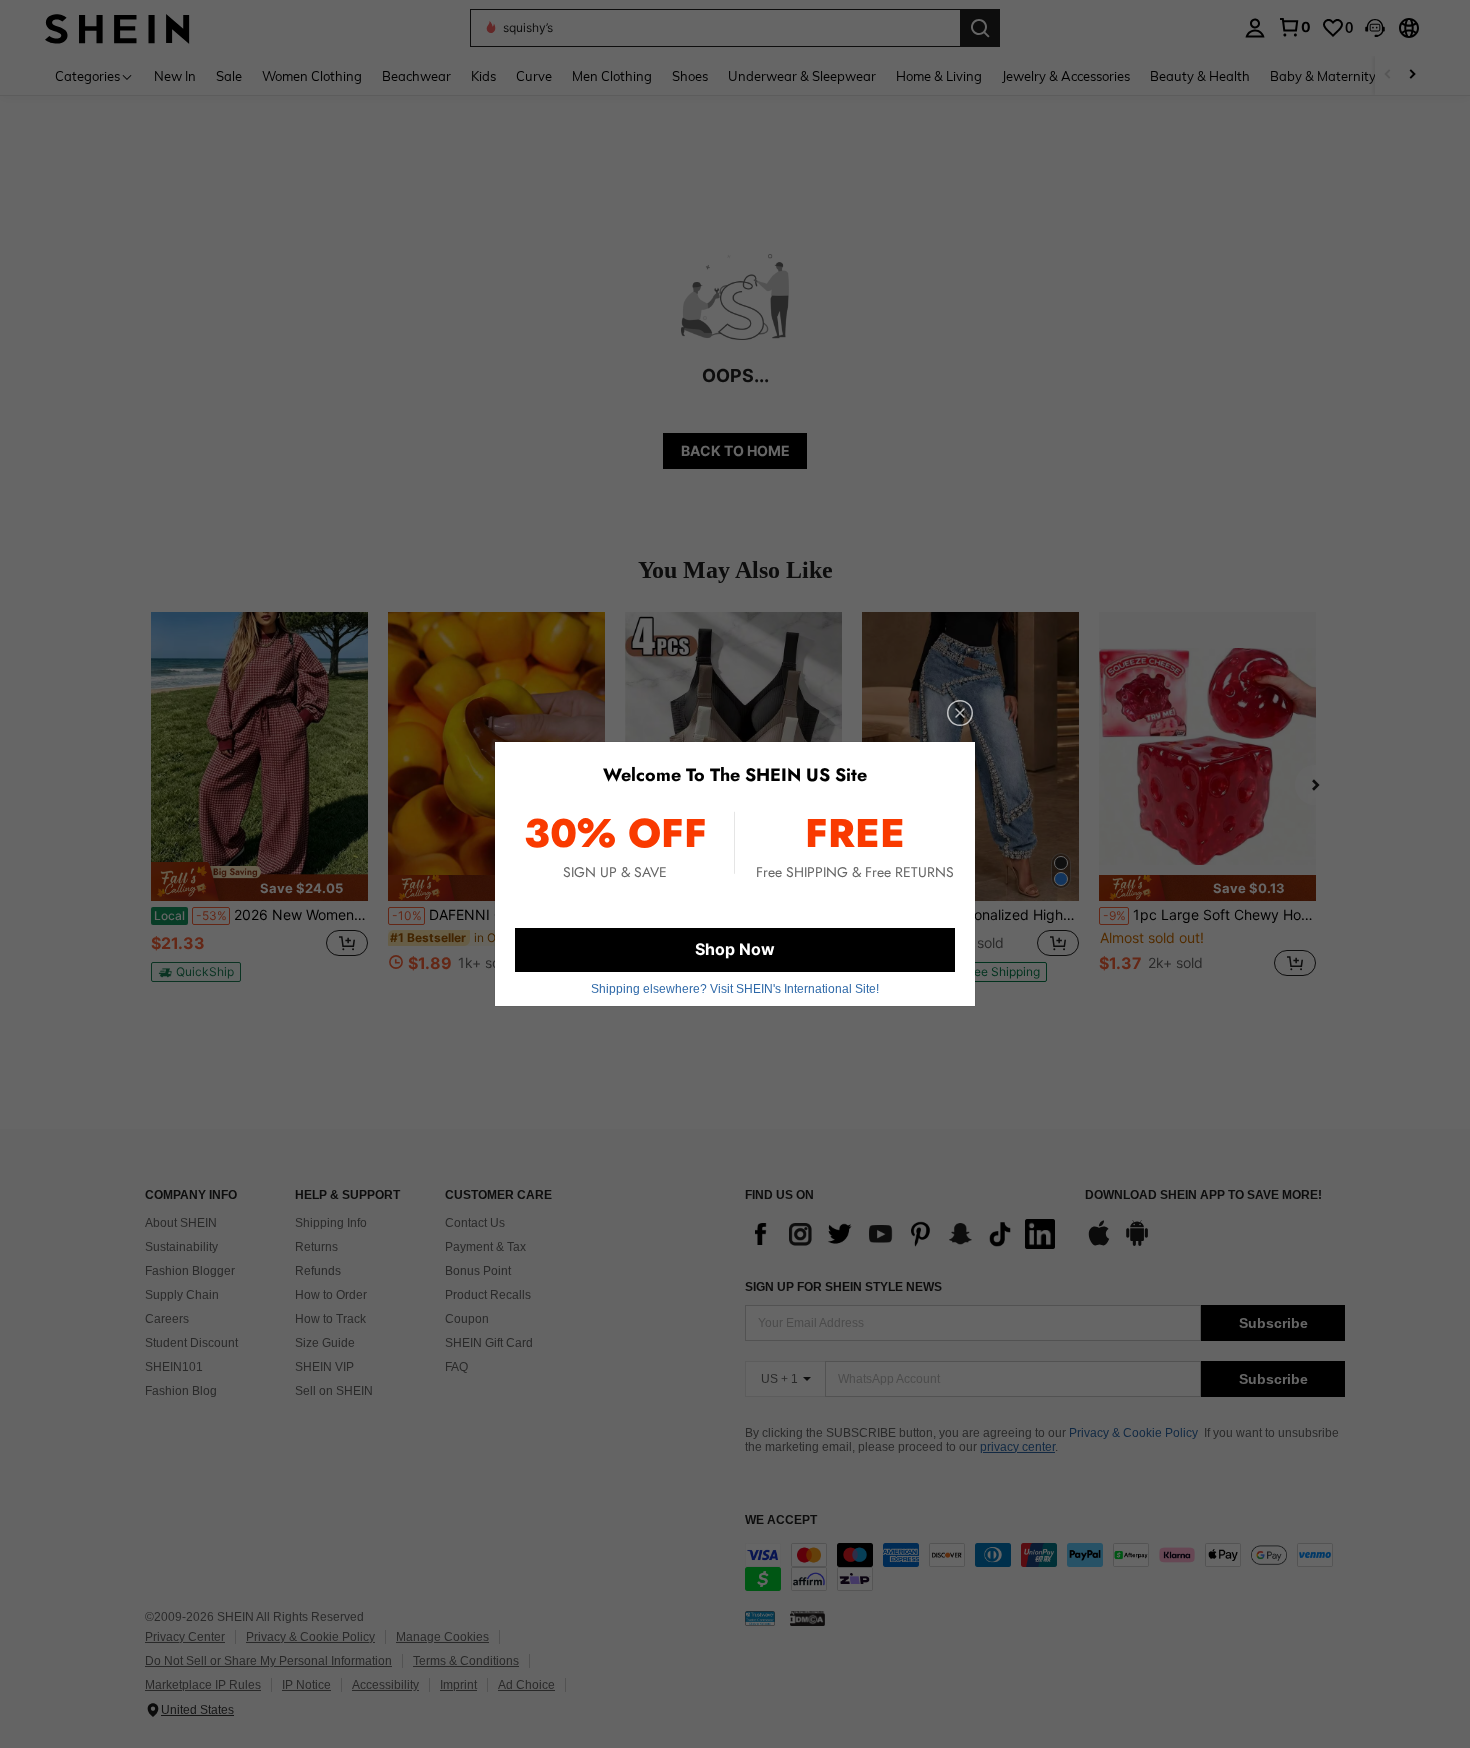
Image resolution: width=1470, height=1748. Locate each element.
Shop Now (735, 949)
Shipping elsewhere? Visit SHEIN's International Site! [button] (735, 989)
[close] (960, 713)
